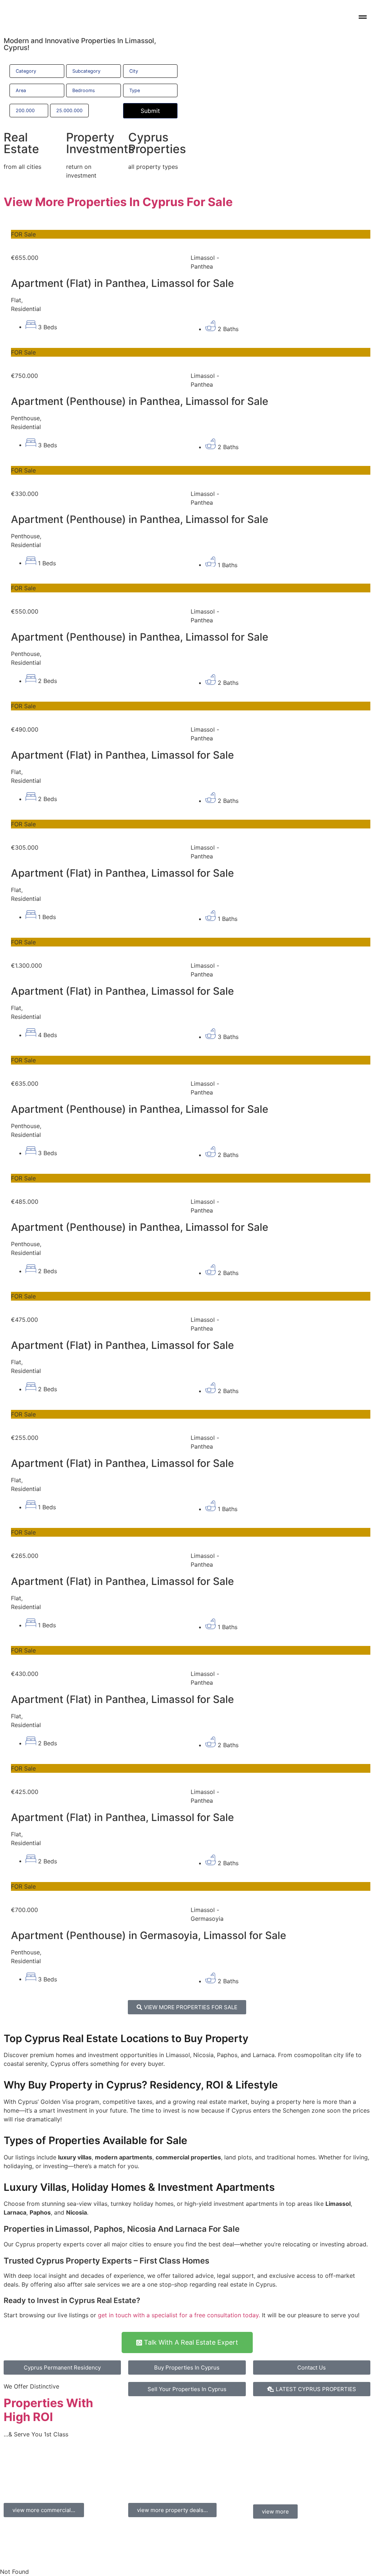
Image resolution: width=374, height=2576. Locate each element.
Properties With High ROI (48, 2410)
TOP (183, 2475)
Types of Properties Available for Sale (96, 2140)
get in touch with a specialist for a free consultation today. (179, 2315)
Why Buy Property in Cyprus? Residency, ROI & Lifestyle (141, 2085)
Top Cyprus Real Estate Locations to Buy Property (126, 2038)
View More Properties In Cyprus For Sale (118, 202)
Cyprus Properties (157, 143)
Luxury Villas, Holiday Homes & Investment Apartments (139, 2187)
